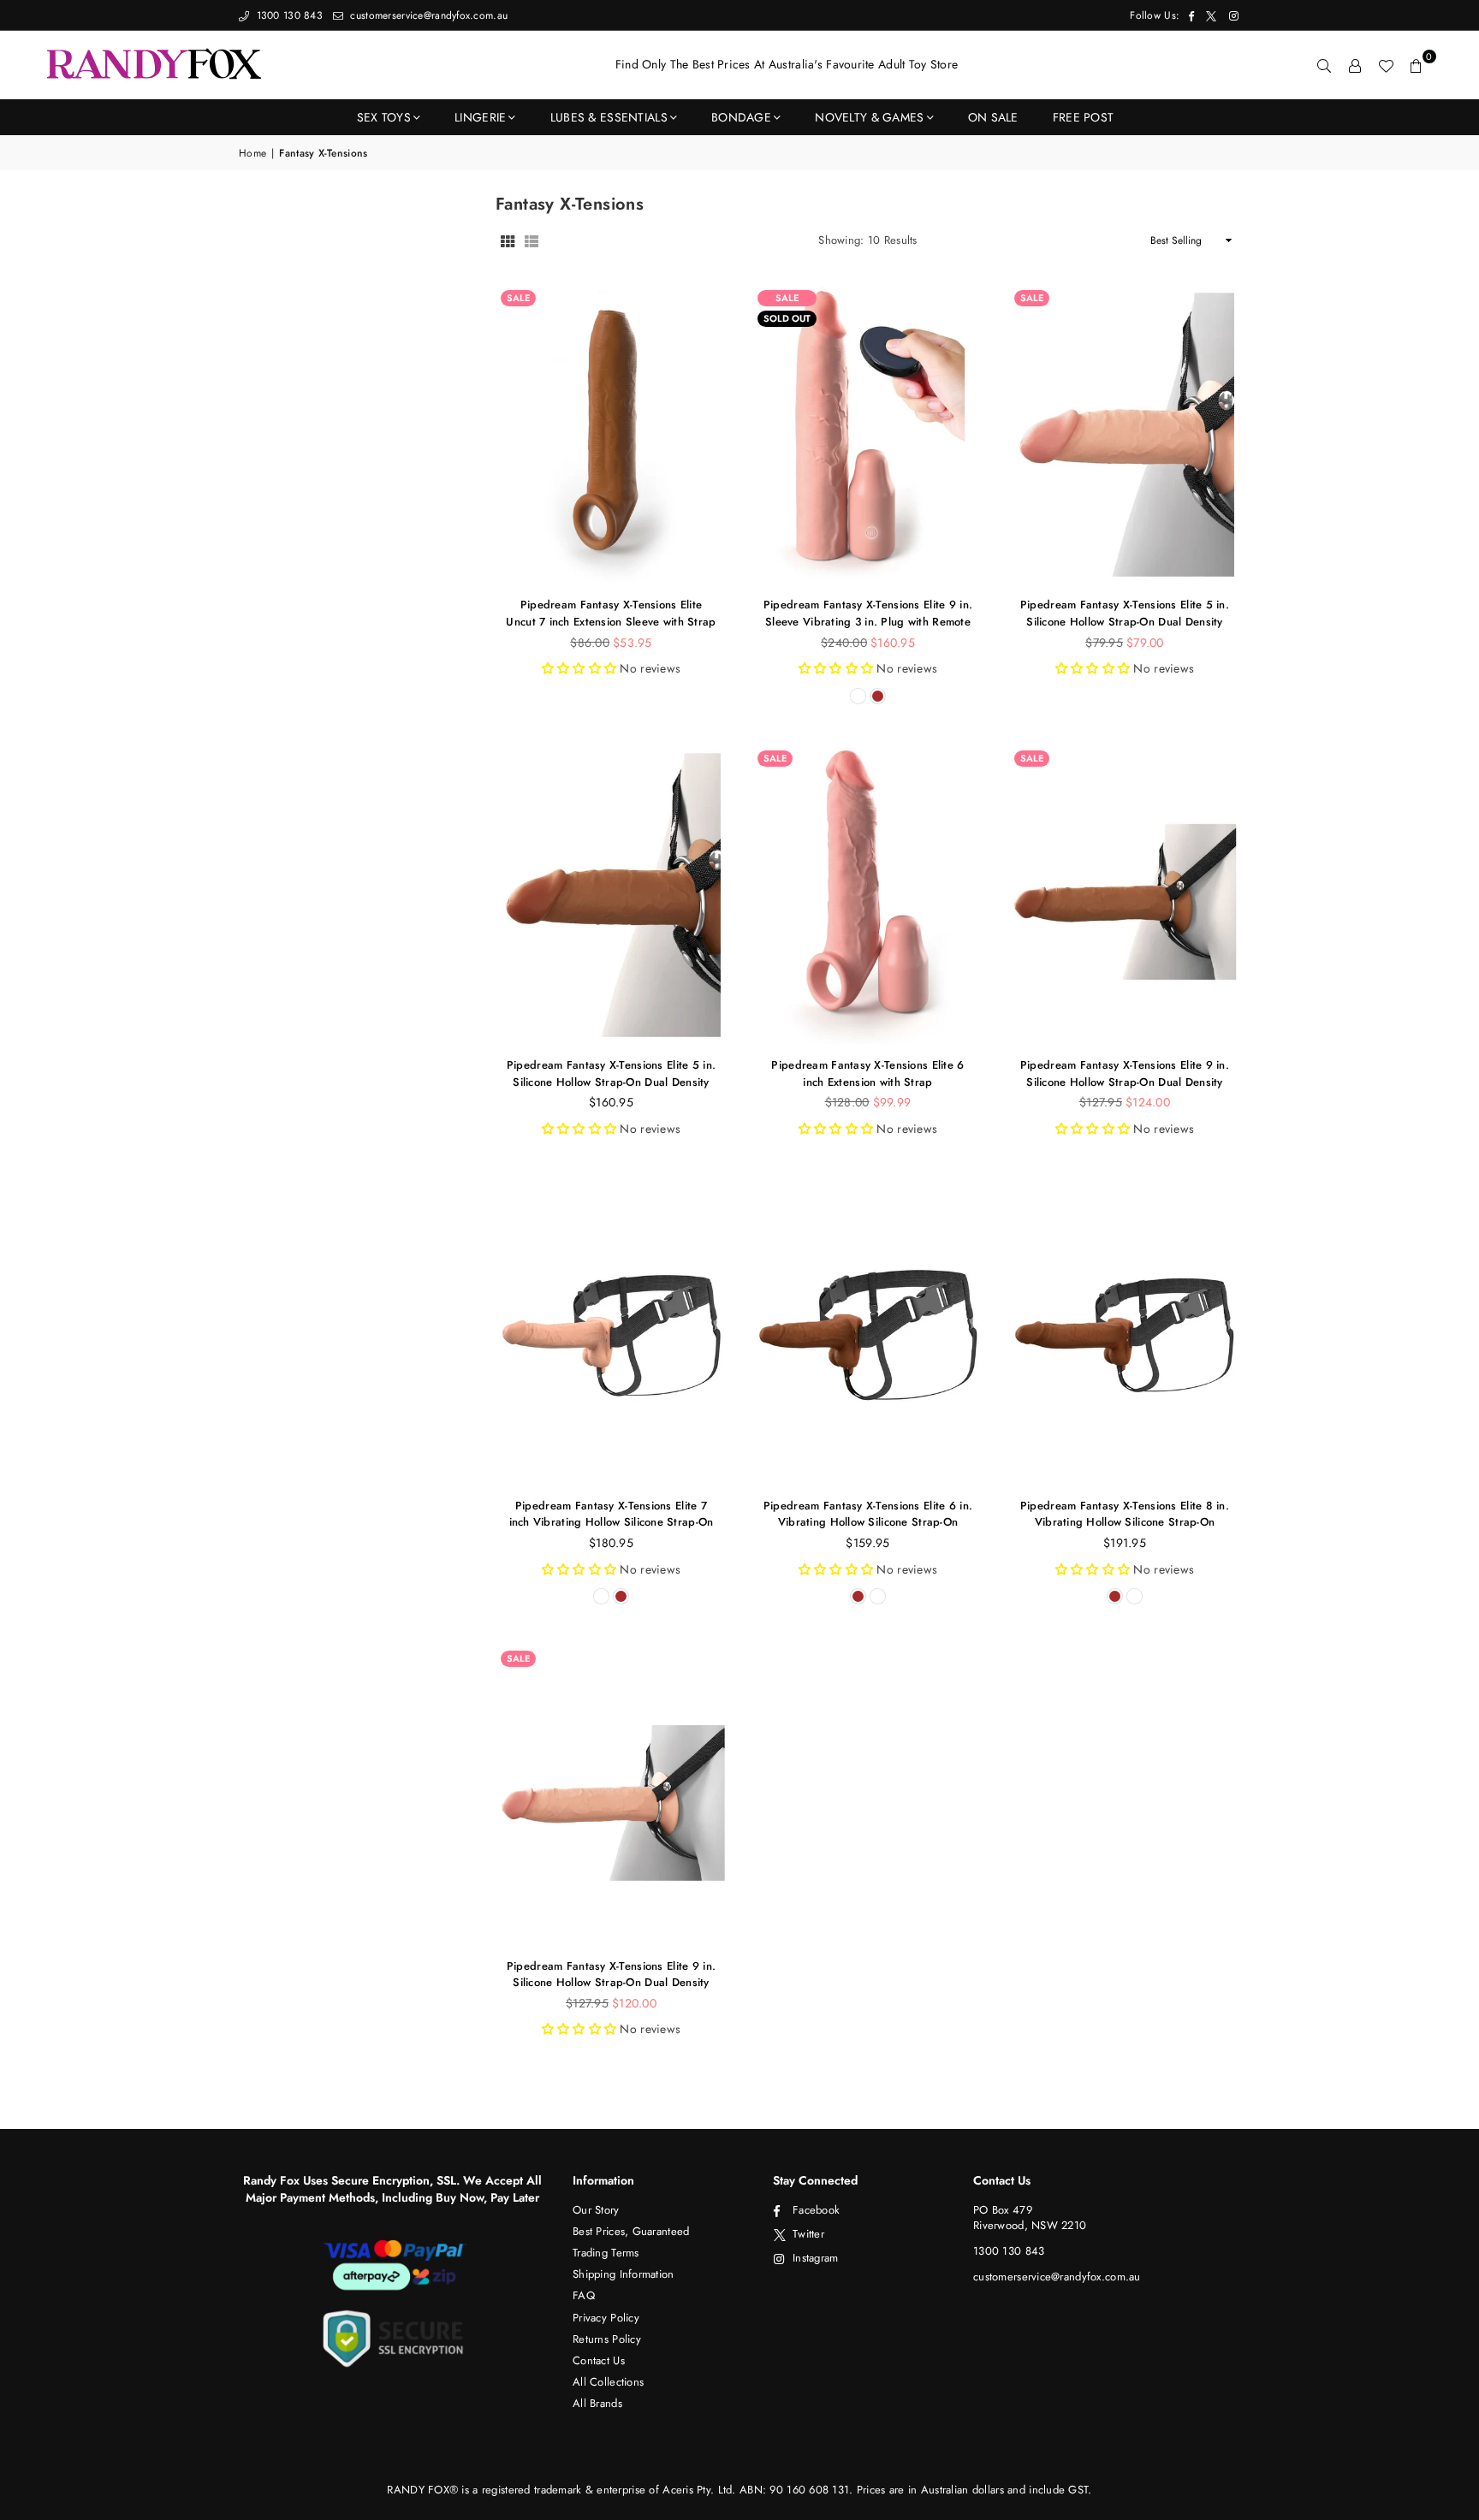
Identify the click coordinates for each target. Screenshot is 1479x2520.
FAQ (584, 2295)
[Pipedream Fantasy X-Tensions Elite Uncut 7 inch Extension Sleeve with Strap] (611, 435)
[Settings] (1355, 65)
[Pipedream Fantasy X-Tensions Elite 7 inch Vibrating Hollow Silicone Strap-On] (611, 1335)
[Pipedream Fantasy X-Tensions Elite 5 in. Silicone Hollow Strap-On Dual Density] (1125, 435)
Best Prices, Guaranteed (631, 2231)
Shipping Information (624, 2274)
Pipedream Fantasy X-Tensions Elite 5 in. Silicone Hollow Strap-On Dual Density (1125, 613)
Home (252, 154)
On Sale (993, 117)
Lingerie (480, 117)
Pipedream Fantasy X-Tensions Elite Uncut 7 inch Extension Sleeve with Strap (611, 613)
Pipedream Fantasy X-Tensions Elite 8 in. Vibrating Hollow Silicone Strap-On (1125, 1514)
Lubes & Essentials (609, 117)
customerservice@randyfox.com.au (427, 15)
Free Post (1084, 117)
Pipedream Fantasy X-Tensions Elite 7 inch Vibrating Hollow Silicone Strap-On (612, 1514)
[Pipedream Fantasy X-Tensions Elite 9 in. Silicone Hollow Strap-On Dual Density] (1125, 895)
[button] (1417, 65)
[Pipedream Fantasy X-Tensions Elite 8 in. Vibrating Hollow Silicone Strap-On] (1125, 1335)
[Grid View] (508, 240)
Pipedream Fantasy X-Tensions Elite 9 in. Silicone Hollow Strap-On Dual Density (1125, 1073)
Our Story (596, 2210)
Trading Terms (606, 2253)
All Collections (608, 2382)
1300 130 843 (288, 15)
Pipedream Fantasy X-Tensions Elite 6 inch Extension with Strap (867, 1073)
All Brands (597, 2403)
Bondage (741, 117)
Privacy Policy (606, 2318)
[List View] (532, 240)
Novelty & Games (869, 117)
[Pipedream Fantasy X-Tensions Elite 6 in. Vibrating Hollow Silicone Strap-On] (868, 1335)
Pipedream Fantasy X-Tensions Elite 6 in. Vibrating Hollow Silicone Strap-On (868, 1514)
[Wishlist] (1386, 65)
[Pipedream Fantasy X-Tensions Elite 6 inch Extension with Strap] (868, 895)
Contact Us (599, 2360)
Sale (518, 298)
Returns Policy (607, 2339)
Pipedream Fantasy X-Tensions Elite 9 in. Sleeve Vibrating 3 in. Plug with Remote (868, 613)
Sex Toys (384, 117)
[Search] (1324, 65)
